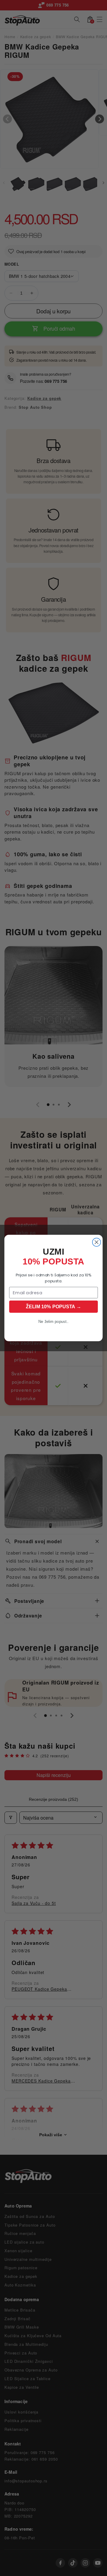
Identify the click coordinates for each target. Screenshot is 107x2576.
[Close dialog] (97, 1242)
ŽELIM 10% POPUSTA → (53, 1306)
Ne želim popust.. (53, 1322)
